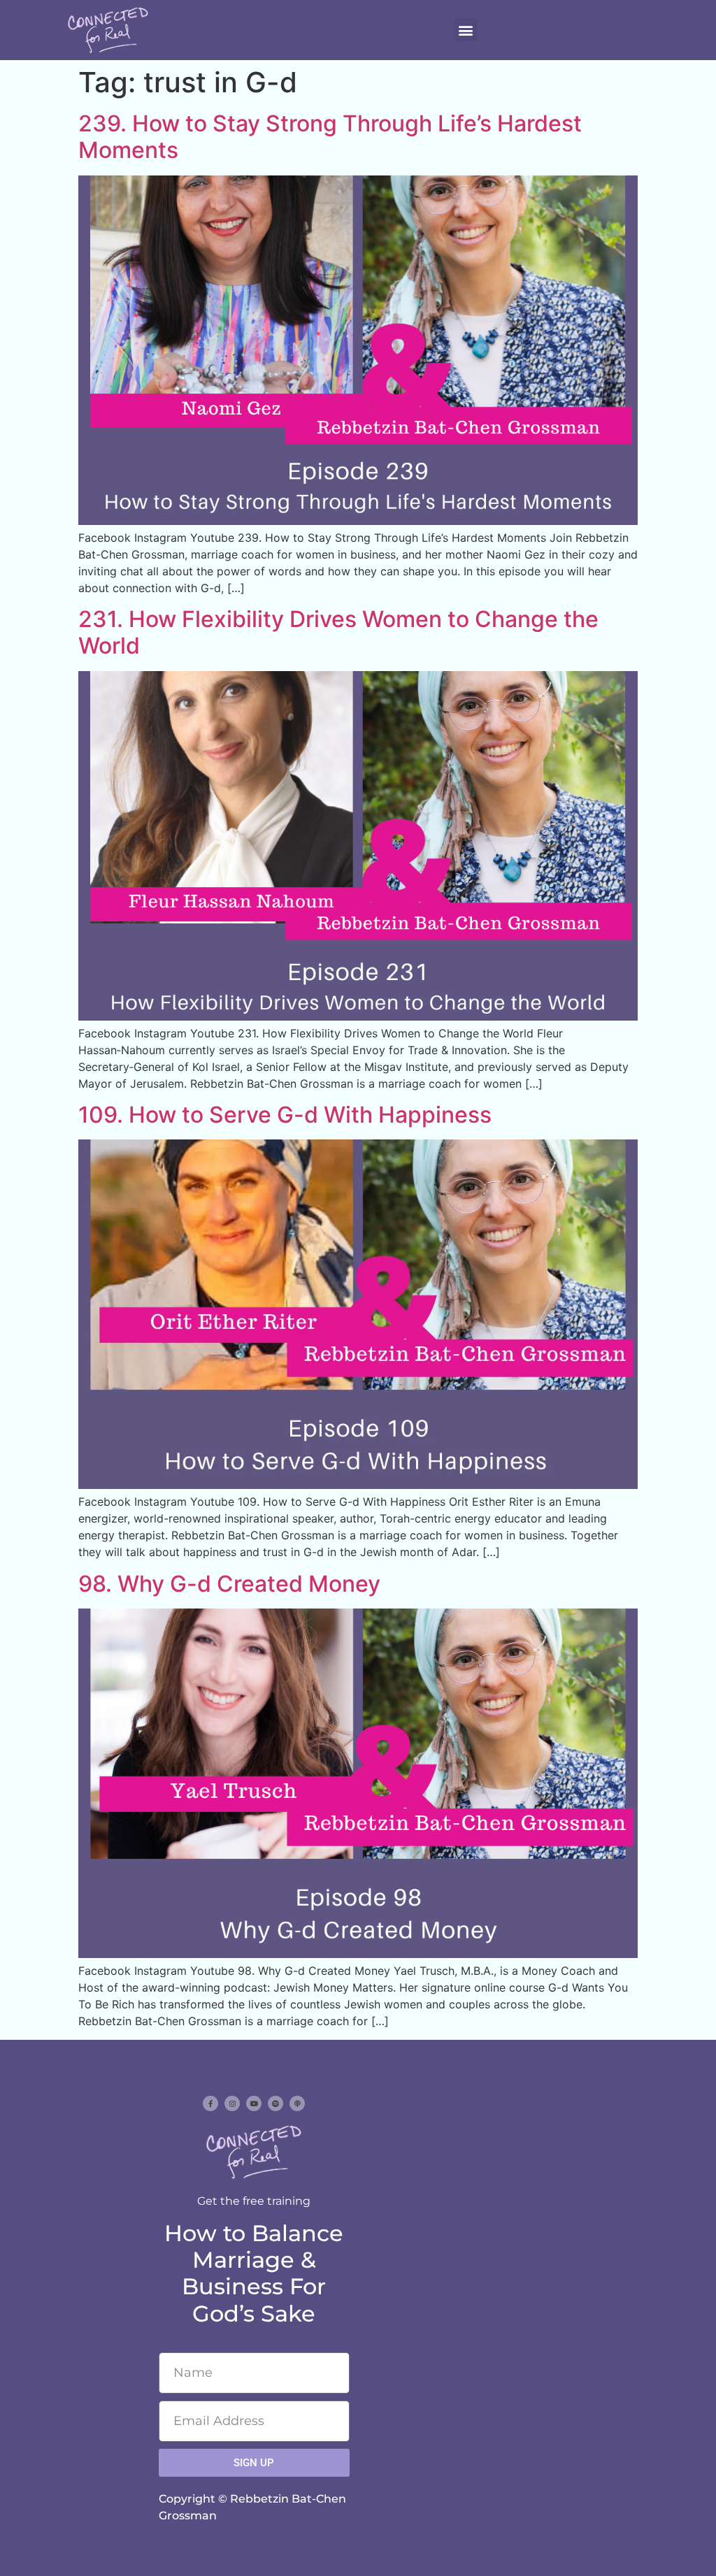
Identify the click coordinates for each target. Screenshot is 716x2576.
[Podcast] (297, 2103)
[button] (466, 30)
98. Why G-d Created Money (229, 1584)
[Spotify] (275, 2103)
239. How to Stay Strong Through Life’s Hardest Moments (330, 137)
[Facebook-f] (210, 2103)
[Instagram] (232, 2103)
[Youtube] (254, 2103)
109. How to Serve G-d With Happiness (285, 1115)
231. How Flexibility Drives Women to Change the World (338, 632)
